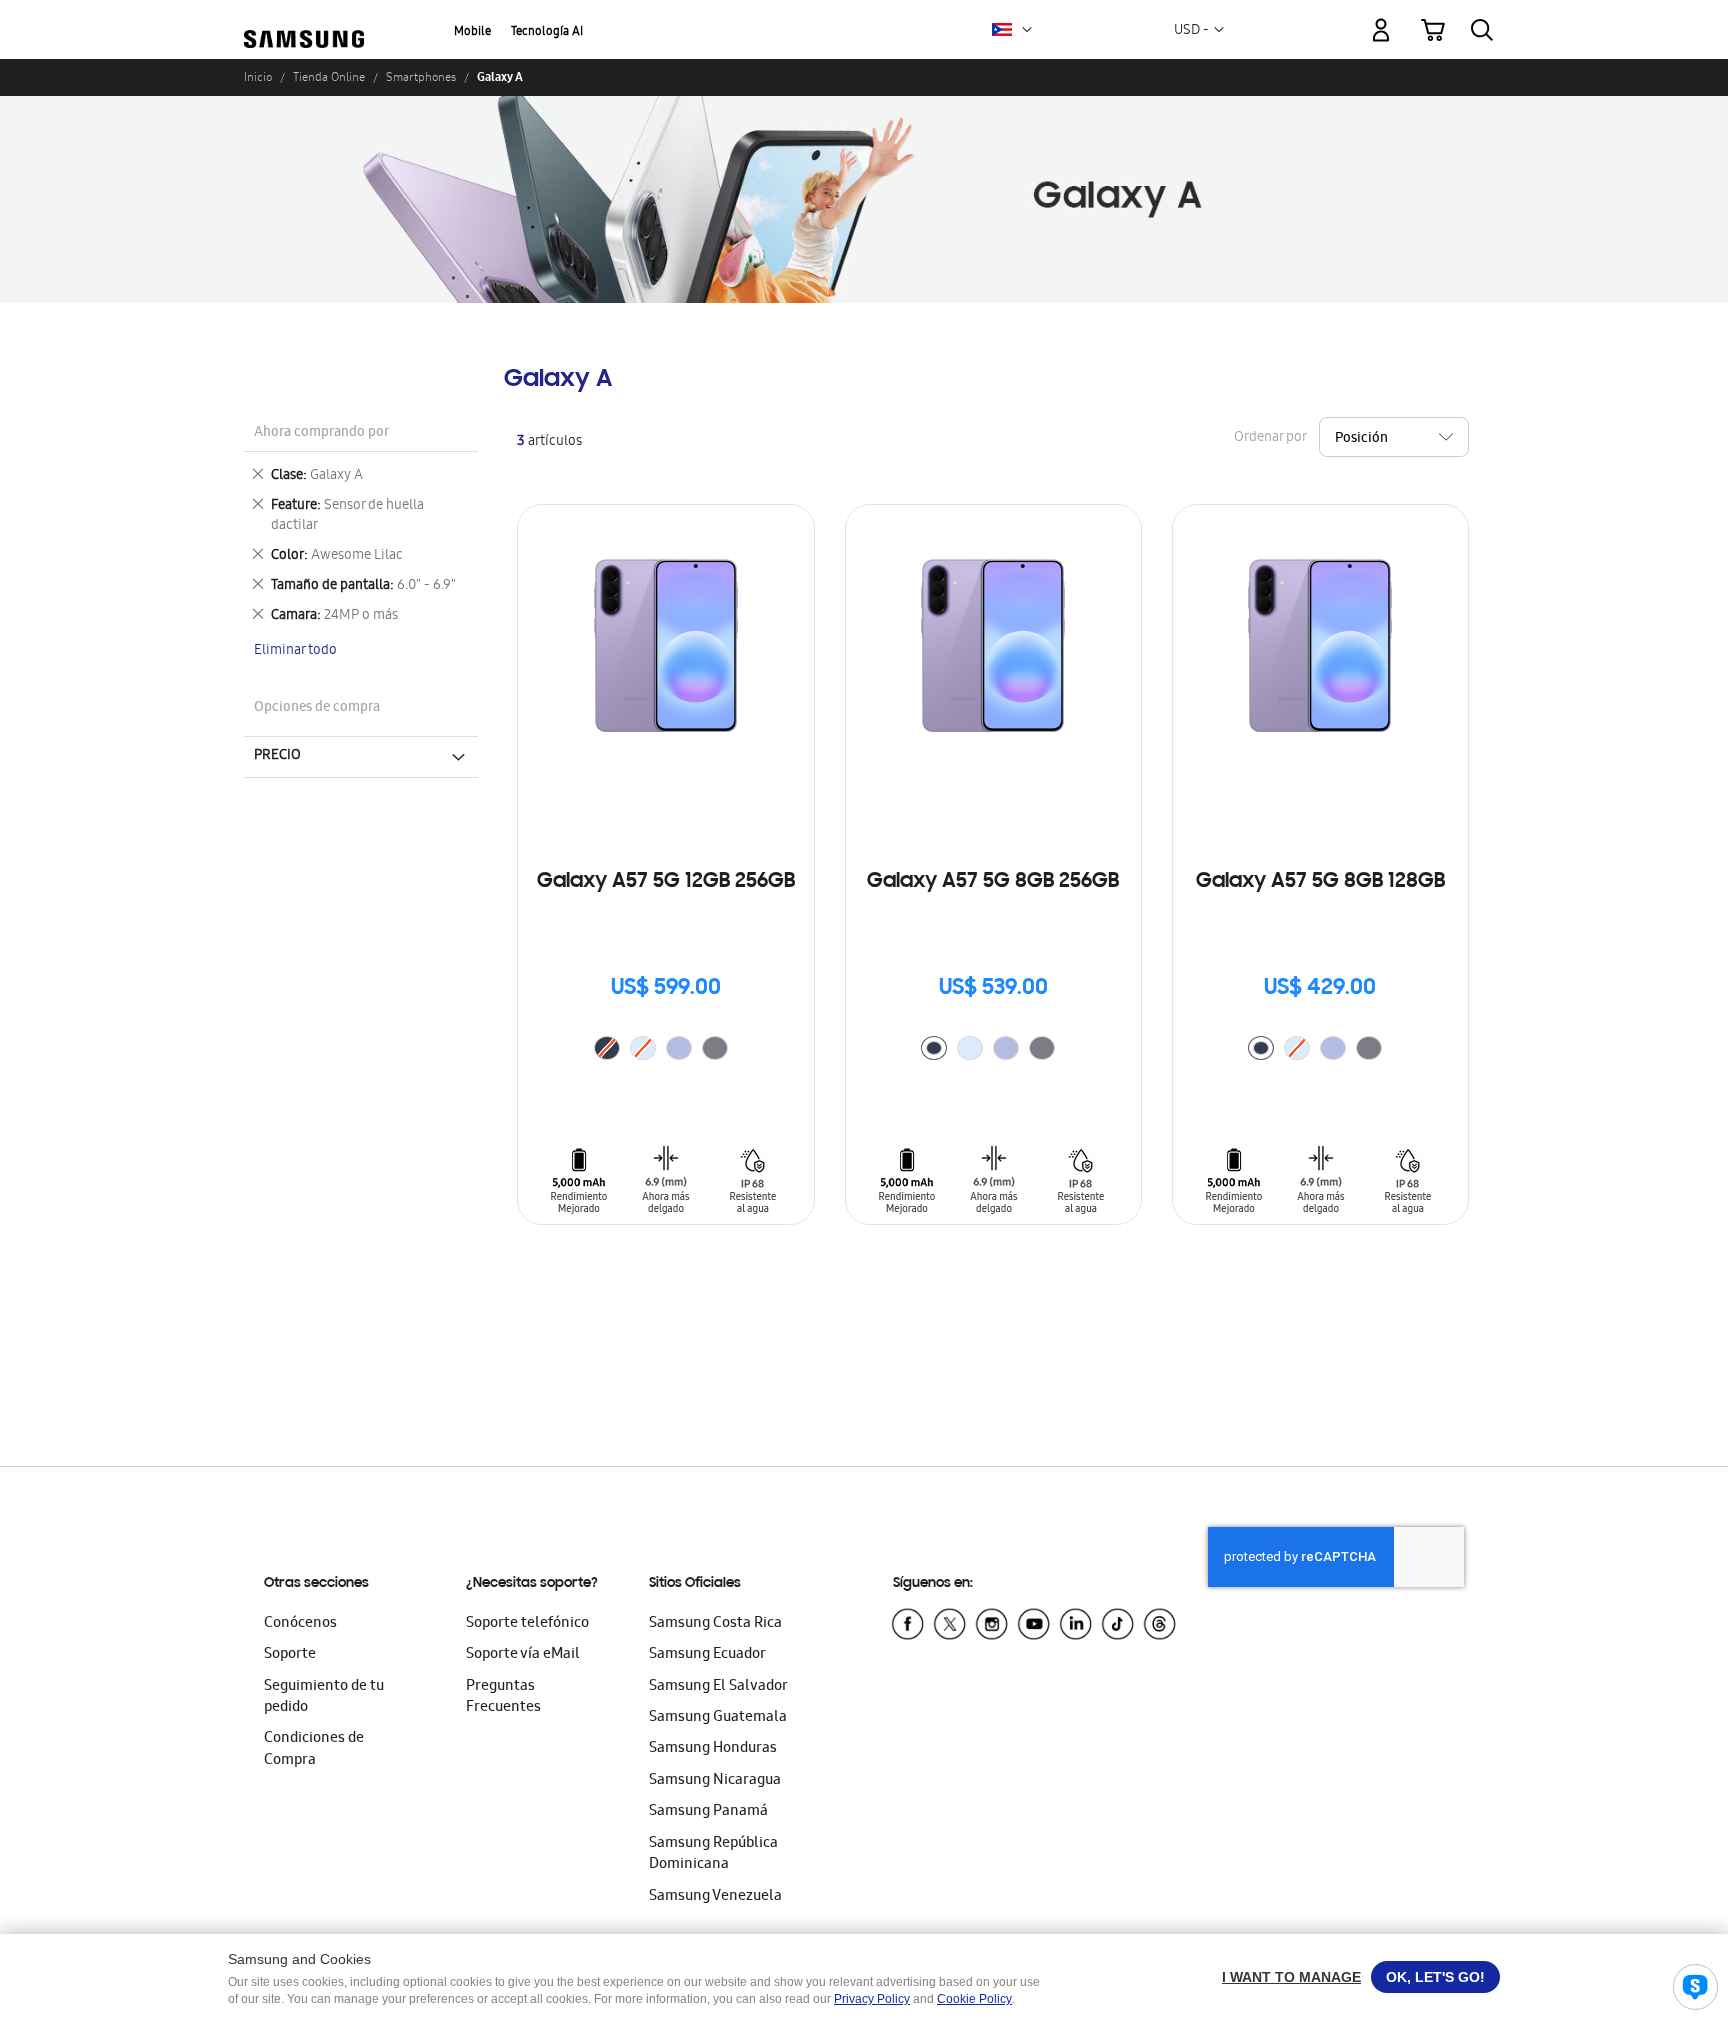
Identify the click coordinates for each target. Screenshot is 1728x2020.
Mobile (472, 32)
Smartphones (421, 77)
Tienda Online (329, 77)
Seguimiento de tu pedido (324, 1697)
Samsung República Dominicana (713, 1854)
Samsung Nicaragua (715, 1781)
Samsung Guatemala (718, 1718)
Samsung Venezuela (715, 1897)
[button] (1027, 30)
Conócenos (300, 1624)
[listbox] (666, 1050)
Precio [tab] (277, 756)
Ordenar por (1270, 438)
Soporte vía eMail (523, 1655)
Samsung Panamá (708, 1812)
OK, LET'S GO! (1435, 1977)
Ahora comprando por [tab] (321, 433)
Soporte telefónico (527, 1624)
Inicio (258, 77)
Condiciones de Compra (314, 1749)
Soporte (290, 1655)
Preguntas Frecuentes (503, 1697)
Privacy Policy (872, 1999)
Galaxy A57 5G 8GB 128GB (1320, 882)
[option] (679, 1048)
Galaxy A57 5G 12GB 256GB (666, 882)
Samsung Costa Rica (715, 1624)
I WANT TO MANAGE (1291, 1977)
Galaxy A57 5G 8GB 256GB (993, 882)
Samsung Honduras (713, 1749)
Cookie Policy (974, 1999)
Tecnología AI (547, 32)
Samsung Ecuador (707, 1655)
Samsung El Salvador (718, 1687)
